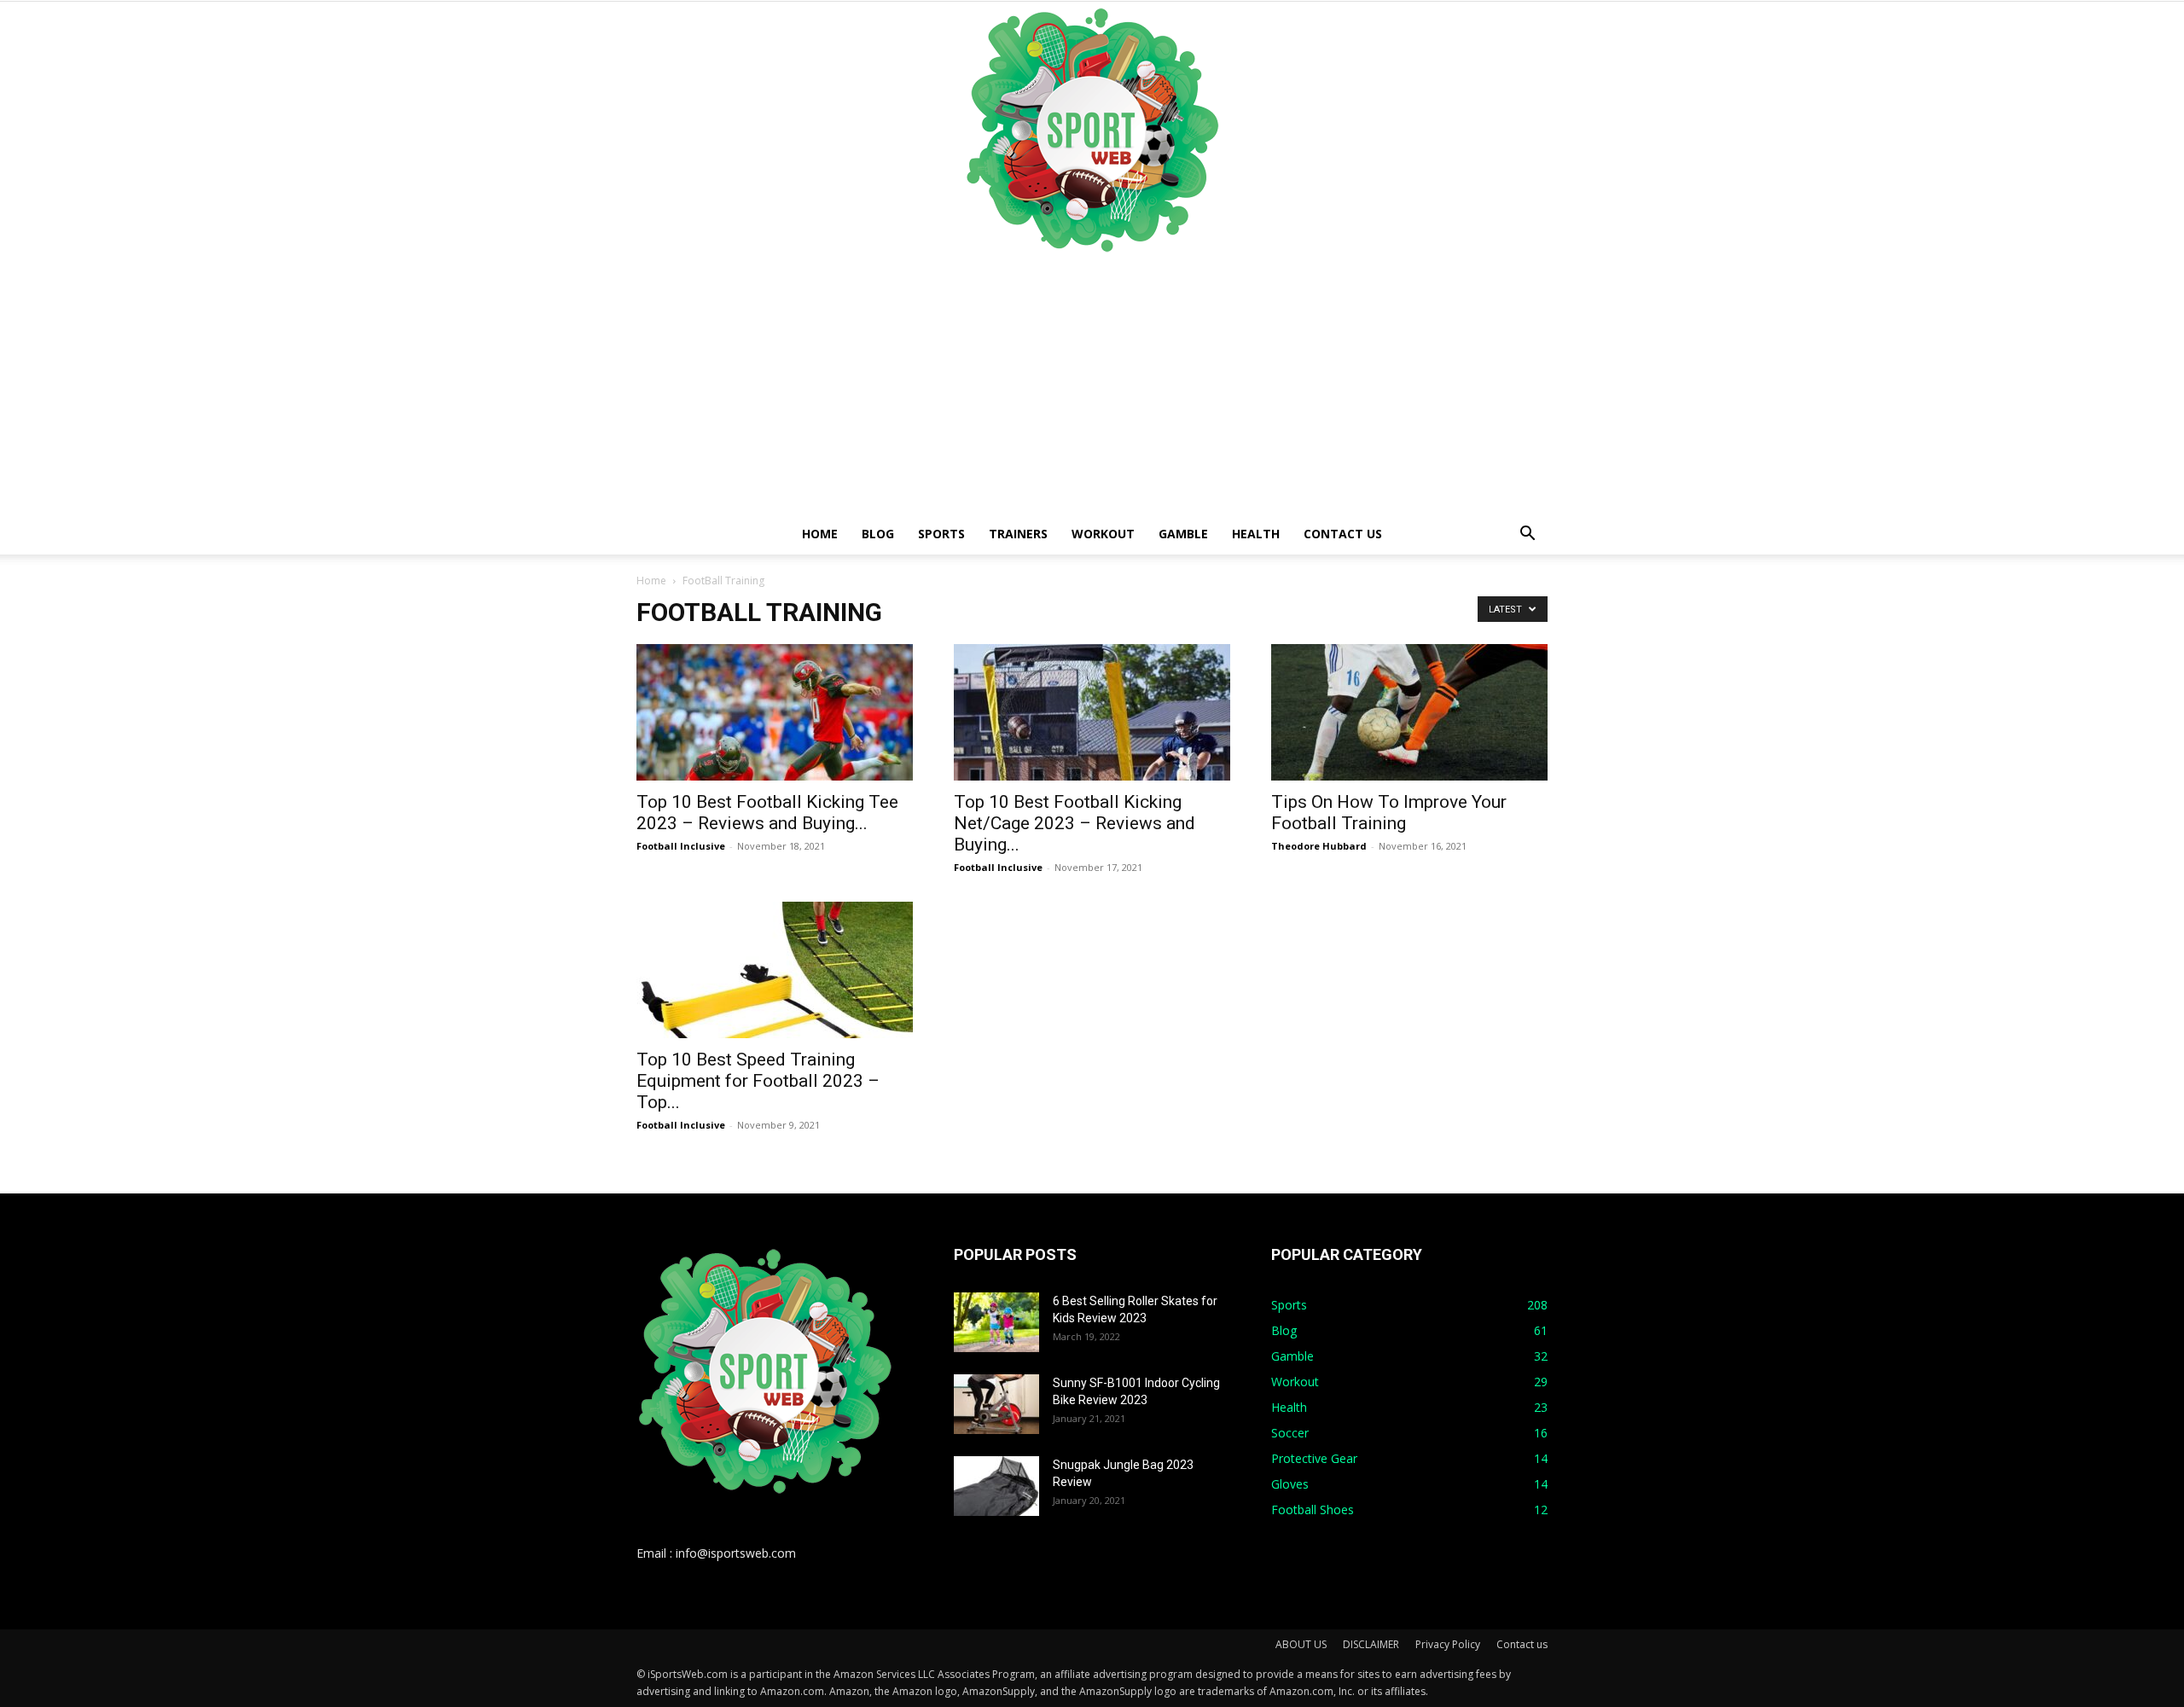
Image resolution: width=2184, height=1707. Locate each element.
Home (820, 534)
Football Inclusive (681, 846)
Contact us (1343, 534)
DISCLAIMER (1371, 1644)
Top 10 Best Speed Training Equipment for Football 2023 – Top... (758, 1081)
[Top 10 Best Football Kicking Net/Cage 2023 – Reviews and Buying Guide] (1092, 712)
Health (1256, 534)
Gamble (1183, 534)
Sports (941, 534)
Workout (1103, 534)
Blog (878, 534)
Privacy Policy (1448, 1644)
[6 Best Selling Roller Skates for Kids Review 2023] (996, 1322)
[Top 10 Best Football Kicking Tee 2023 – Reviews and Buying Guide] (775, 712)
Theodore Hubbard (1319, 846)
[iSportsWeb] (1092, 130)
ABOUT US (1301, 1644)
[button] (1527, 535)
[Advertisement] (1092, 386)
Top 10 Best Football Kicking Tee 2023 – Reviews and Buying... (767, 813)
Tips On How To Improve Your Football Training (1389, 813)
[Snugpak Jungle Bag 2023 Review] (996, 1486)
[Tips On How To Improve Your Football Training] (1409, 712)
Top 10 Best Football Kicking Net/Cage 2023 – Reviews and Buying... (1075, 823)
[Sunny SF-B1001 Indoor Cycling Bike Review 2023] (996, 1404)
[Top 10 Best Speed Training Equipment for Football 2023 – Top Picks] (775, 970)
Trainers (1018, 534)
